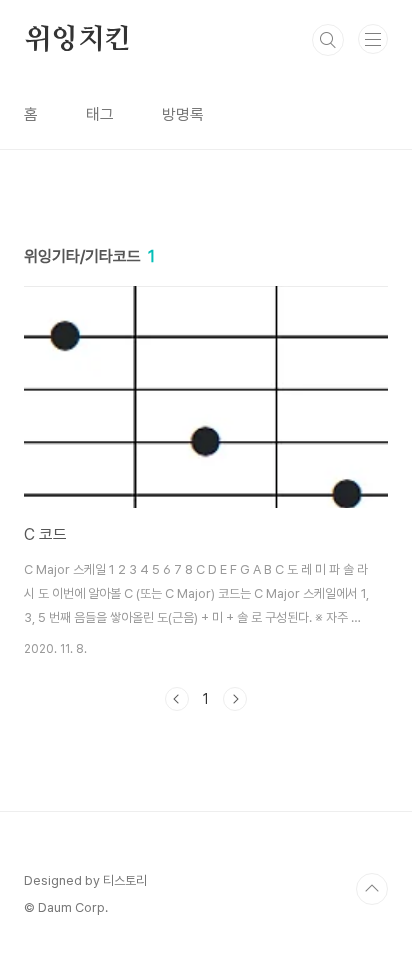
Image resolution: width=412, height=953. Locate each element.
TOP (372, 889)
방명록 (183, 114)
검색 (328, 40)
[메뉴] (373, 39)
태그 (100, 114)
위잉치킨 (77, 40)
